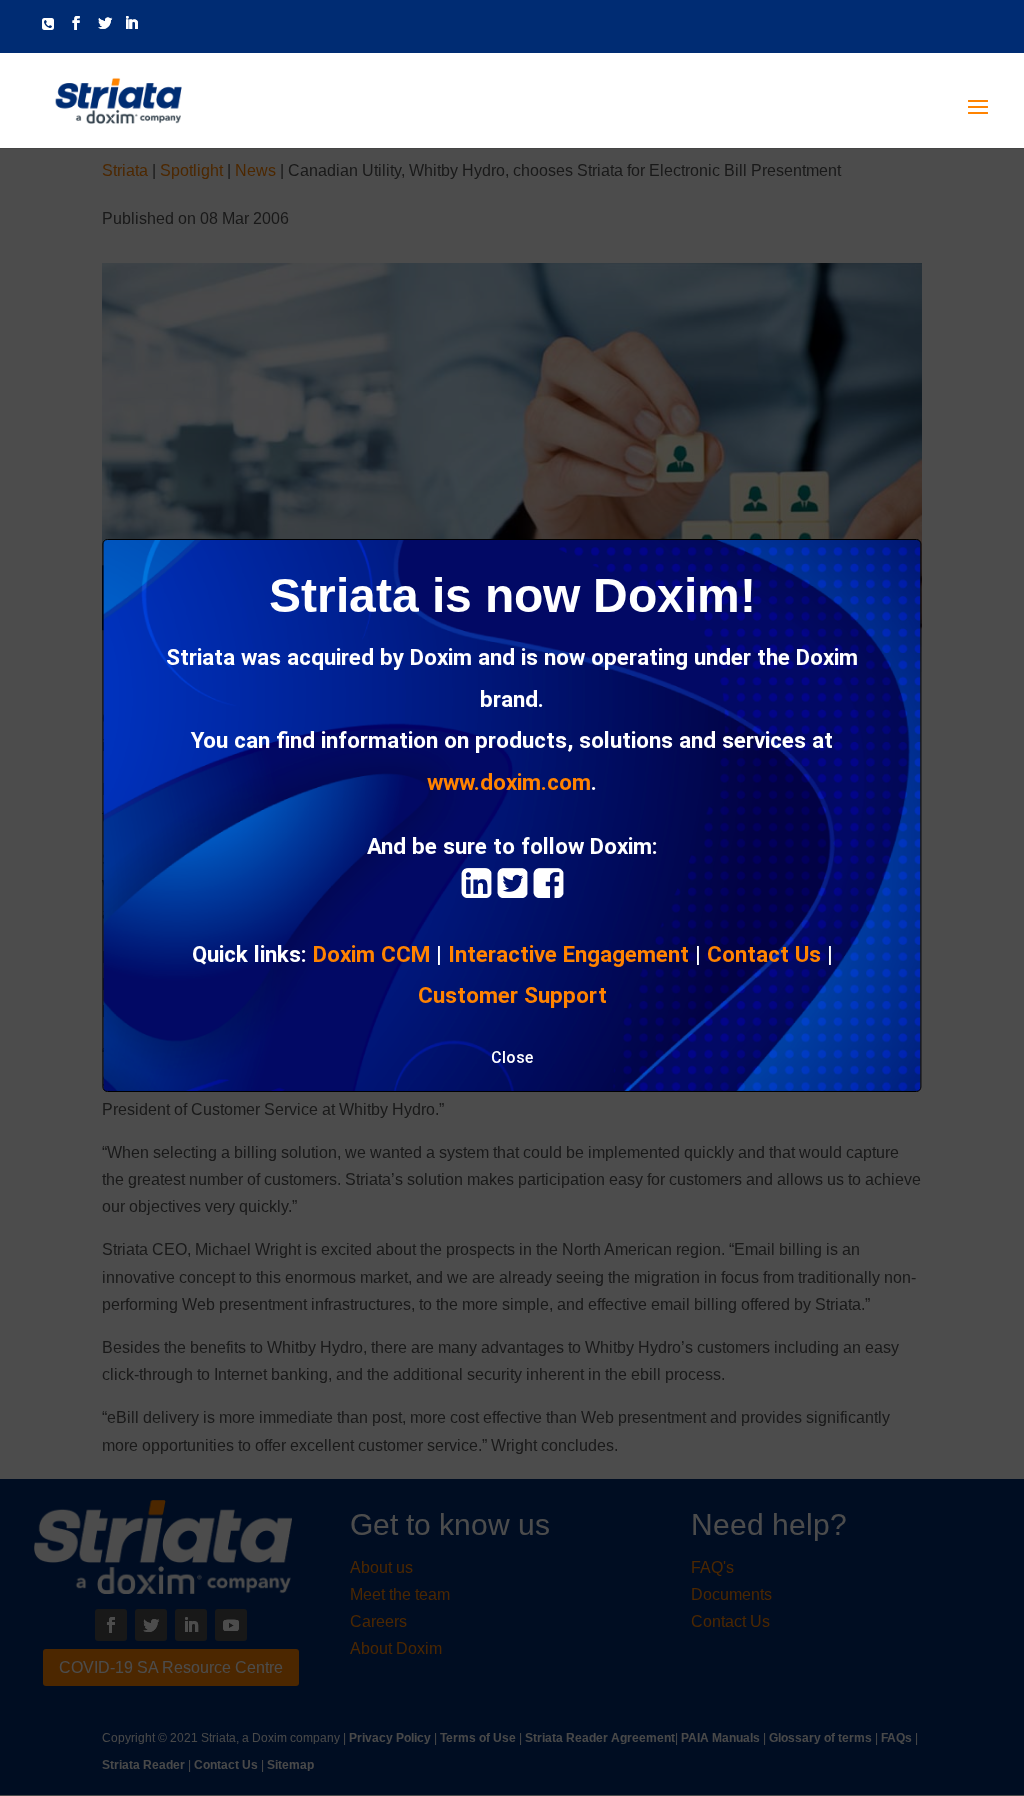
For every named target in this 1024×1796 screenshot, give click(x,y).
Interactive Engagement (568, 954)
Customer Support (512, 995)
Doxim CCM (371, 954)
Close (512, 1057)
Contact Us (764, 954)
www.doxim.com (509, 782)
